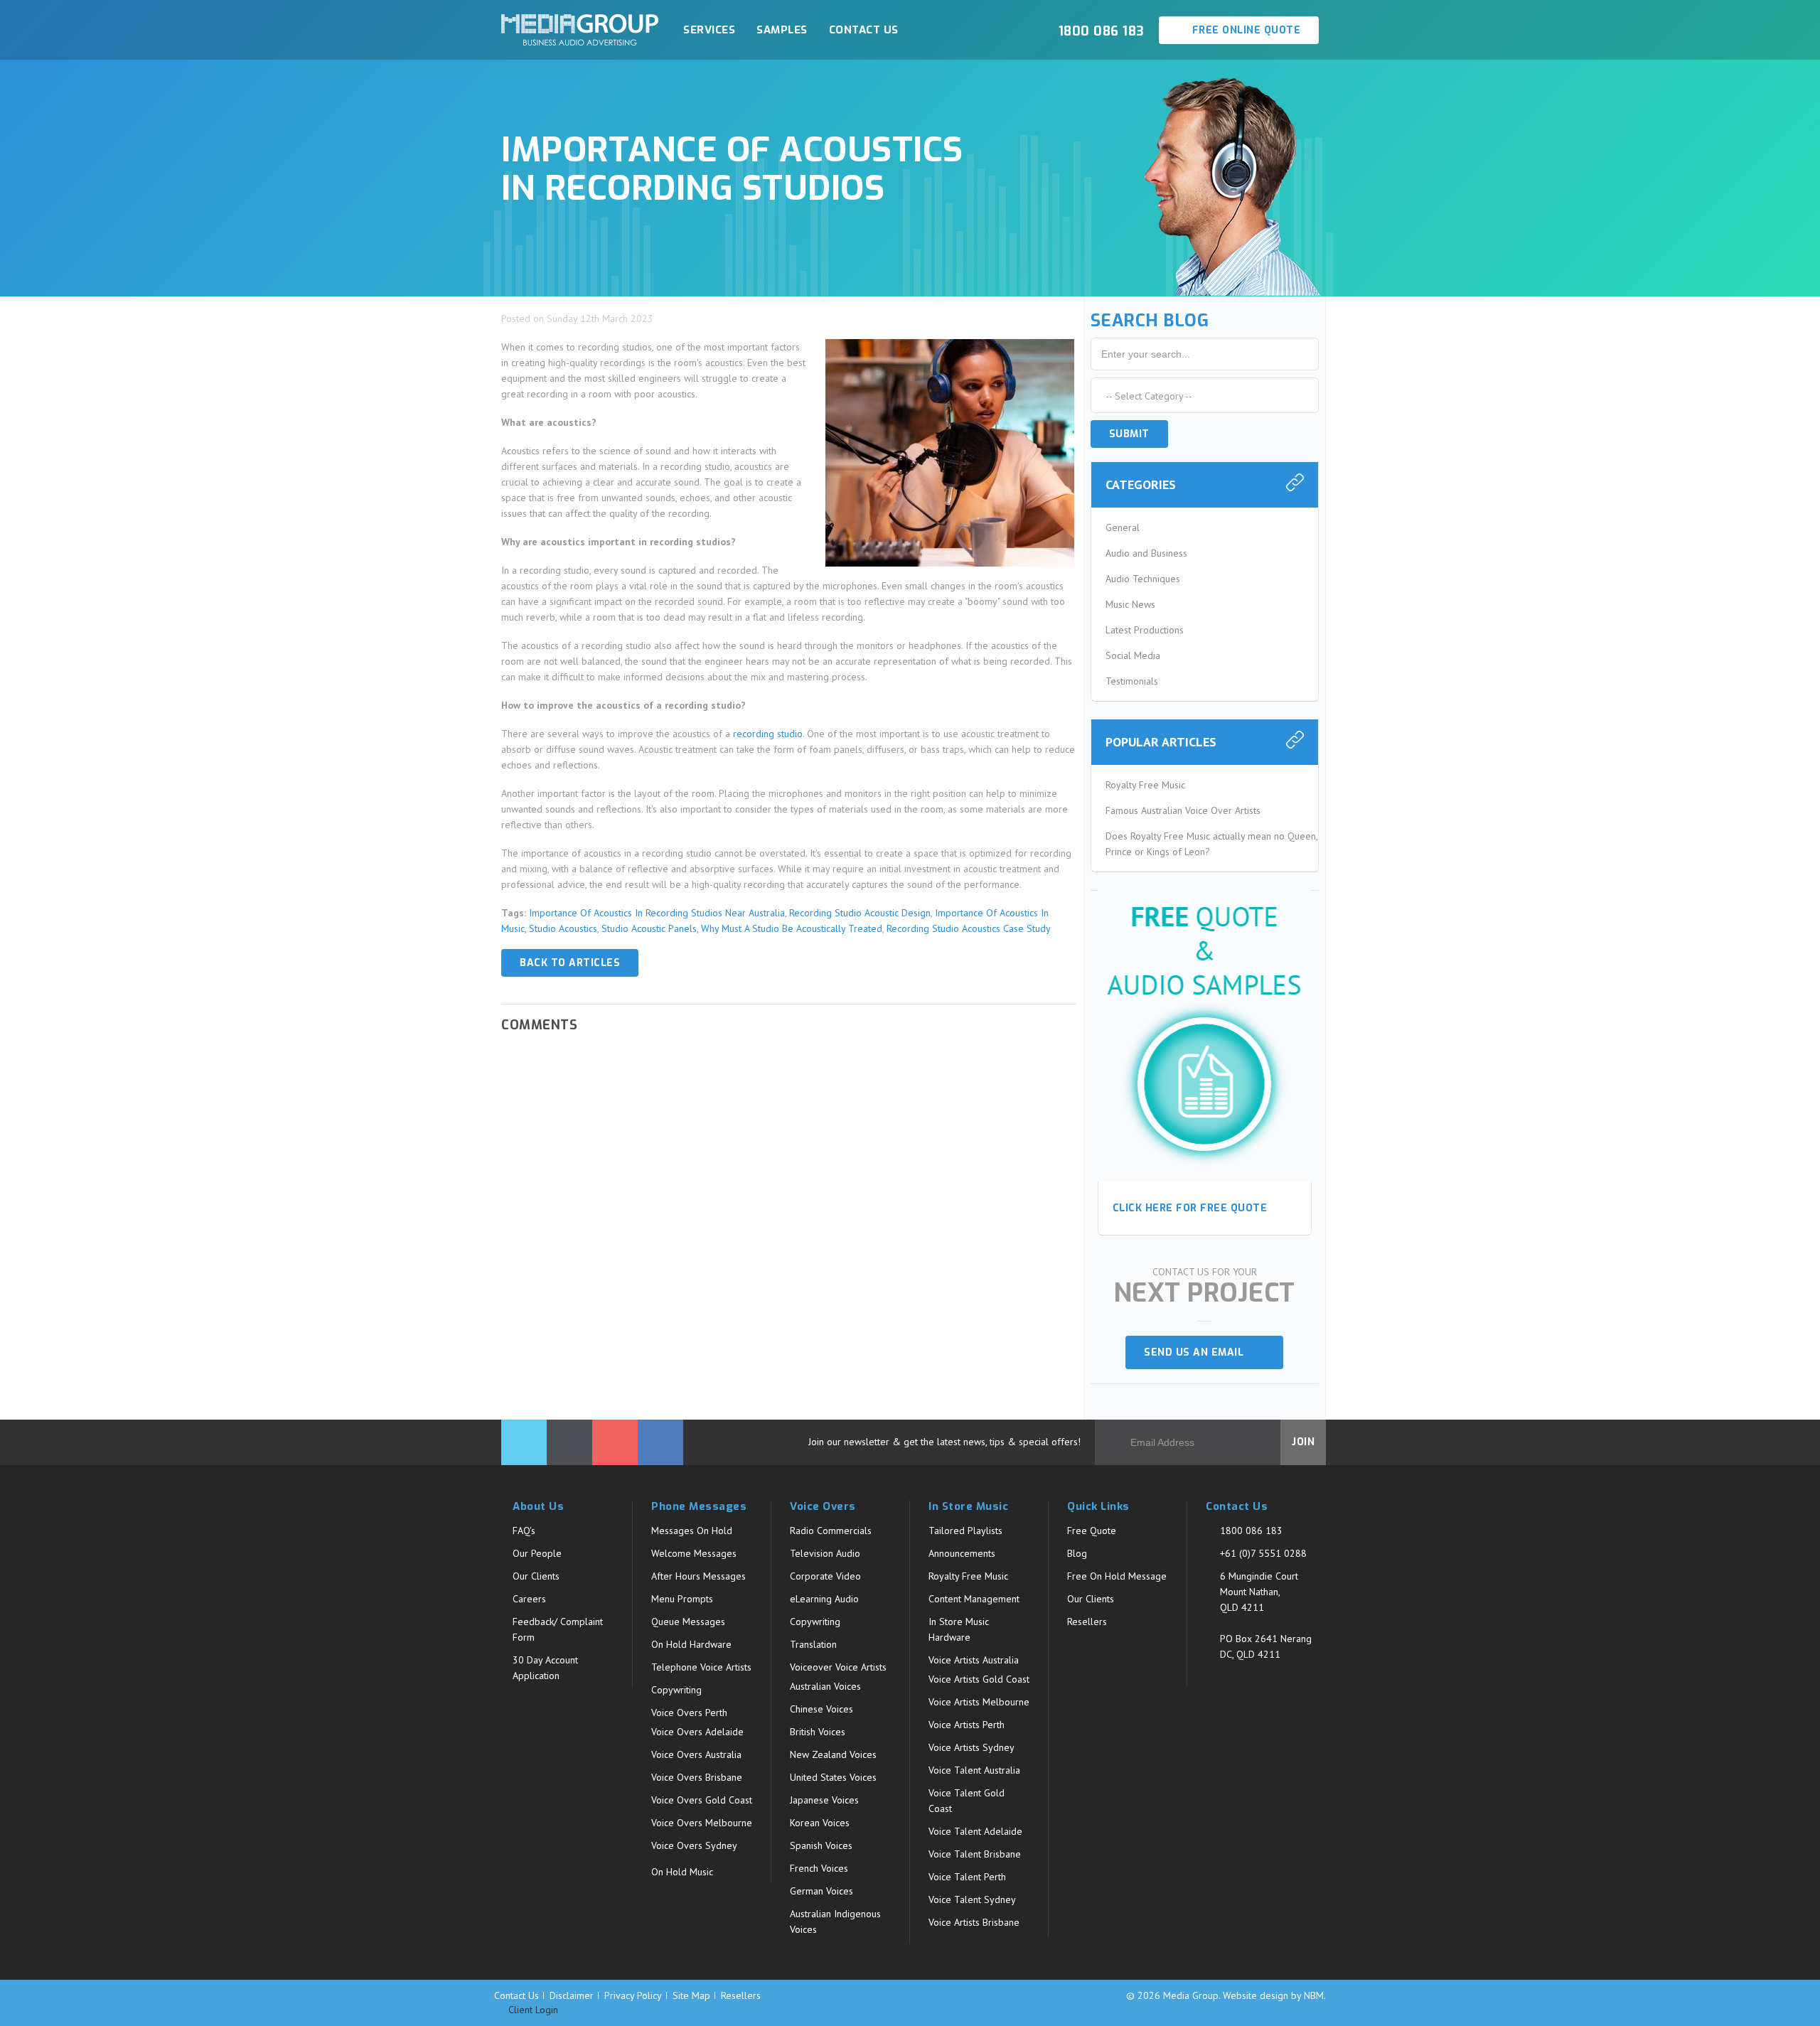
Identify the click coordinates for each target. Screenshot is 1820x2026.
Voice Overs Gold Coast (702, 1800)
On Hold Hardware (691, 1644)
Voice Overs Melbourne (702, 1823)
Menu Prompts (682, 1599)
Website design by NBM (1273, 1995)
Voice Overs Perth (689, 1713)
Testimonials (1132, 681)
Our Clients (536, 1576)
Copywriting (676, 1690)
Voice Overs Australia (696, 1754)
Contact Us (864, 30)
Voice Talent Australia (974, 1770)
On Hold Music (682, 1872)
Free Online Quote (1244, 30)
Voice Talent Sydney (972, 1899)
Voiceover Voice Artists (838, 1667)
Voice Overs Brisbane (697, 1777)
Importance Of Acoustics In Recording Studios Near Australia (657, 913)
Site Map (691, 1995)
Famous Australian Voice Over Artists (1183, 810)
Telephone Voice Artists (701, 1667)
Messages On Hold (692, 1531)
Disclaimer (572, 1995)
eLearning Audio (824, 1599)
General (1123, 527)
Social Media (1133, 655)
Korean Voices (820, 1823)
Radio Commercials (831, 1531)
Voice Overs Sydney (694, 1845)
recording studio (768, 734)
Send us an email (1199, 1352)
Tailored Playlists (965, 1531)
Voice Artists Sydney (971, 1747)
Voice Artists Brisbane (974, 1922)
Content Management (974, 1599)
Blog (1077, 1553)
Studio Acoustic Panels (649, 928)
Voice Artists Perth (967, 1725)
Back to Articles (570, 963)
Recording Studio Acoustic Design (860, 913)
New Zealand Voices (833, 1754)
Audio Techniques (1143, 579)
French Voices (819, 1868)
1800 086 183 (1251, 1531)
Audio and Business (1146, 553)
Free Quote (1092, 1531)
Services (709, 30)
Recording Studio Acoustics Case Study (969, 928)
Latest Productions (1145, 630)
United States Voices (833, 1777)
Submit (1129, 434)
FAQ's (524, 1531)
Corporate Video (825, 1576)
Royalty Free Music (1145, 785)
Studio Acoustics (563, 928)
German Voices (821, 1891)
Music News (1130, 604)
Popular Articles (1161, 742)
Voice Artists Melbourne (979, 1702)
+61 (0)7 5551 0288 (1263, 1553)
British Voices (818, 1732)
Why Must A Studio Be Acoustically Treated (792, 928)
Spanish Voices (821, 1845)
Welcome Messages (694, 1553)
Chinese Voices (821, 1709)
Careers (529, 1599)
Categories (1141, 484)
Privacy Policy (633, 1995)
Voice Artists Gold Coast (979, 1679)
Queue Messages (688, 1622)
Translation (813, 1644)
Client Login (532, 2010)
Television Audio (825, 1553)
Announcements (962, 1553)
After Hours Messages (698, 1576)
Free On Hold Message (1117, 1576)
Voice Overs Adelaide (697, 1732)
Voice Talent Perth (967, 1877)
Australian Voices (825, 1686)
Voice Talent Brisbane (975, 1854)
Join (1303, 1442)
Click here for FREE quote (1190, 1208)
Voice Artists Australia (974, 1660)
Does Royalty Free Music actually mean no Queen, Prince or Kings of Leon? (1211, 844)
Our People (537, 1553)
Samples (782, 30)
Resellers (1087, 1622)
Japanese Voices (824, 1800)
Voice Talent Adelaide (975, 1831)
